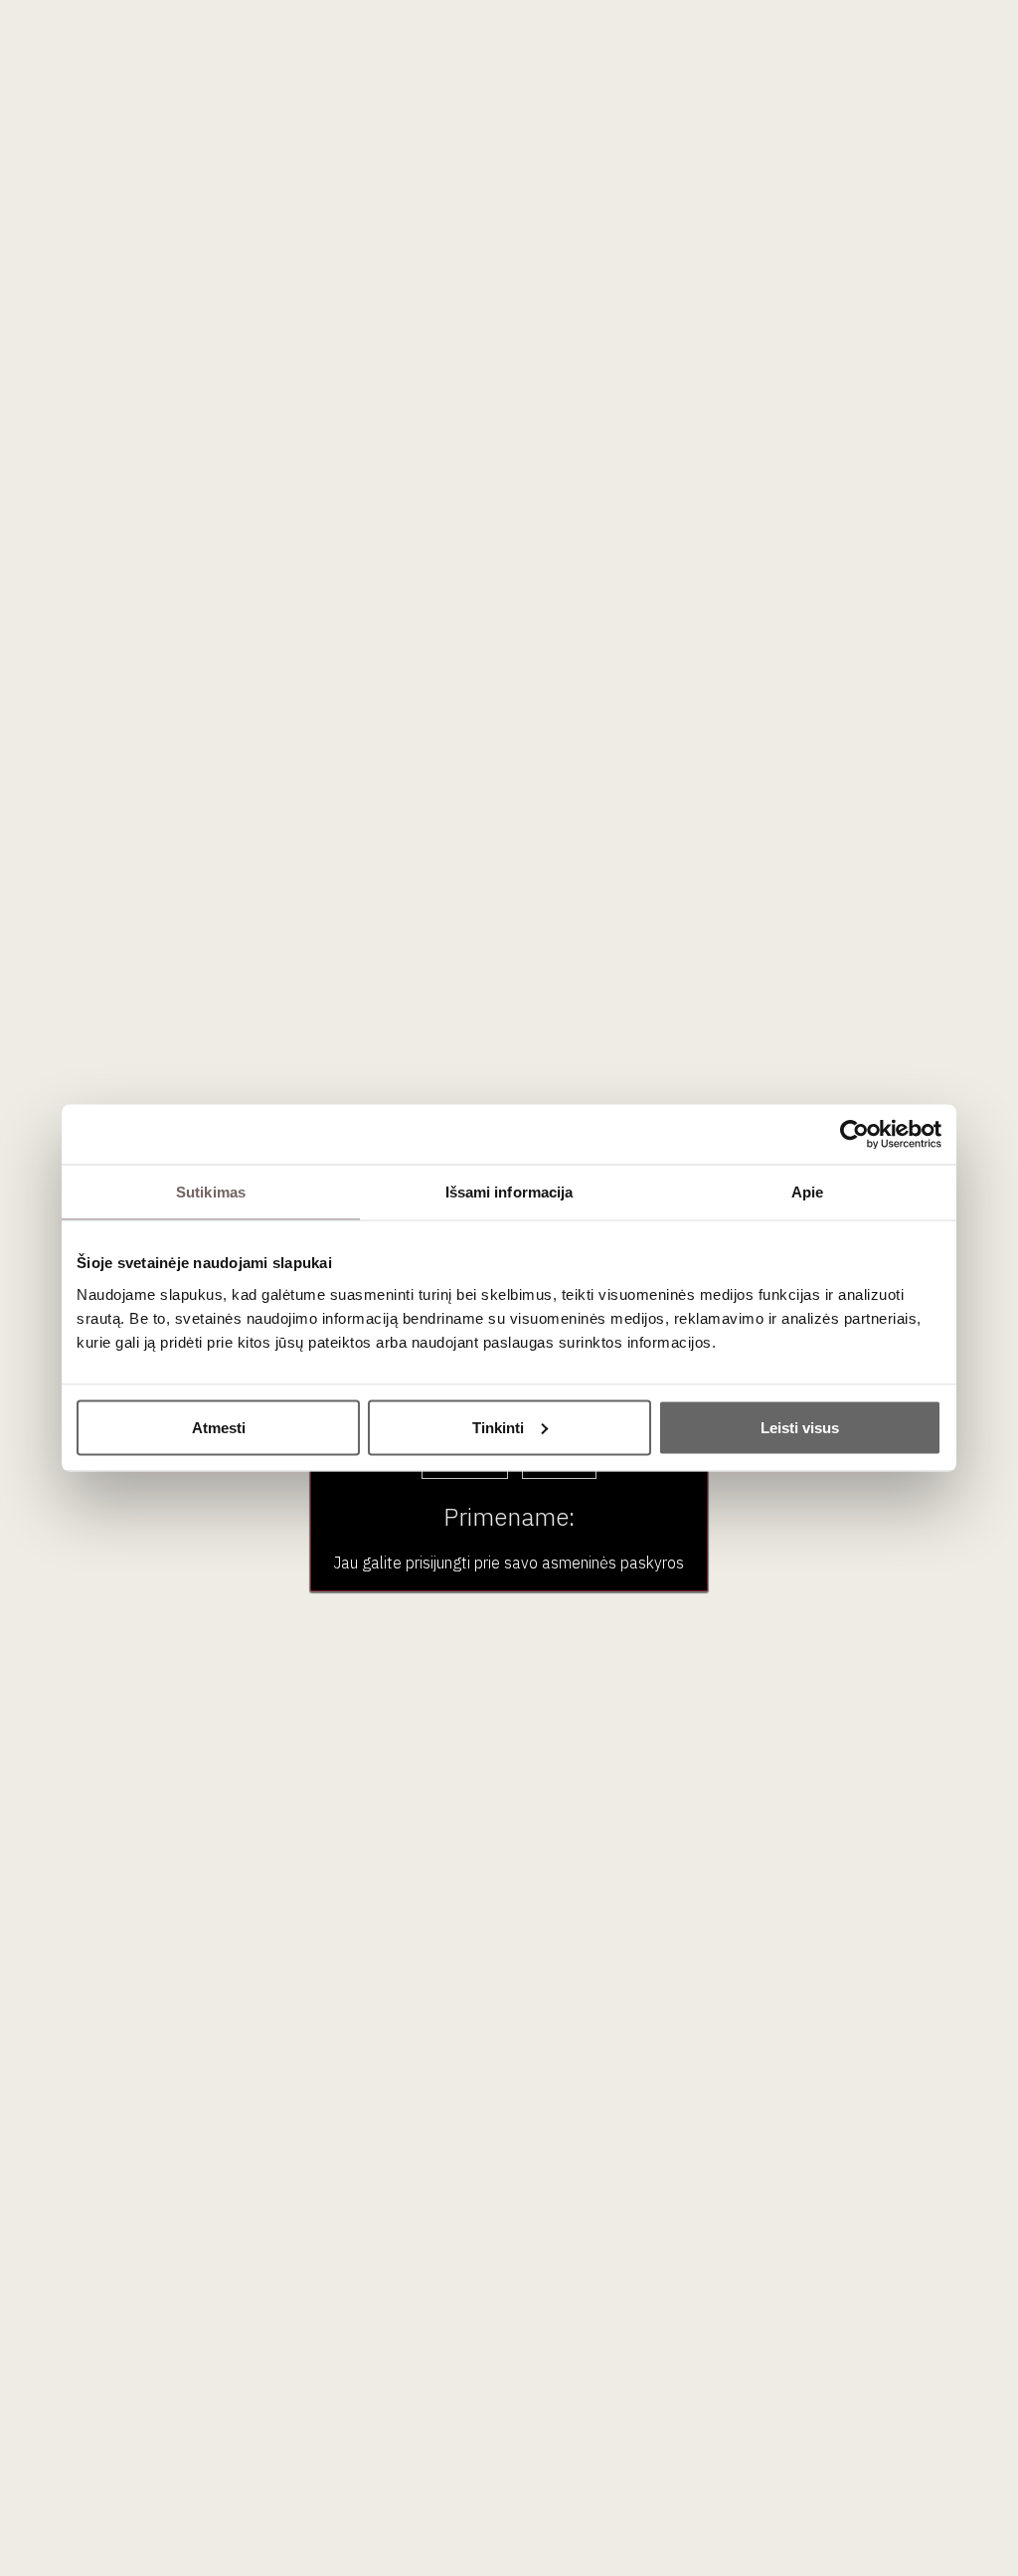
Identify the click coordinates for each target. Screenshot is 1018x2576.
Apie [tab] (807, 1192)
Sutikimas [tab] (211, 1192)
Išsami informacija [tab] (509, 1192)
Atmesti (219, 1427)
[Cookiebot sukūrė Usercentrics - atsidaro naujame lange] (854, 1135)
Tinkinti (498, 1427)
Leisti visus (800, 1427)
